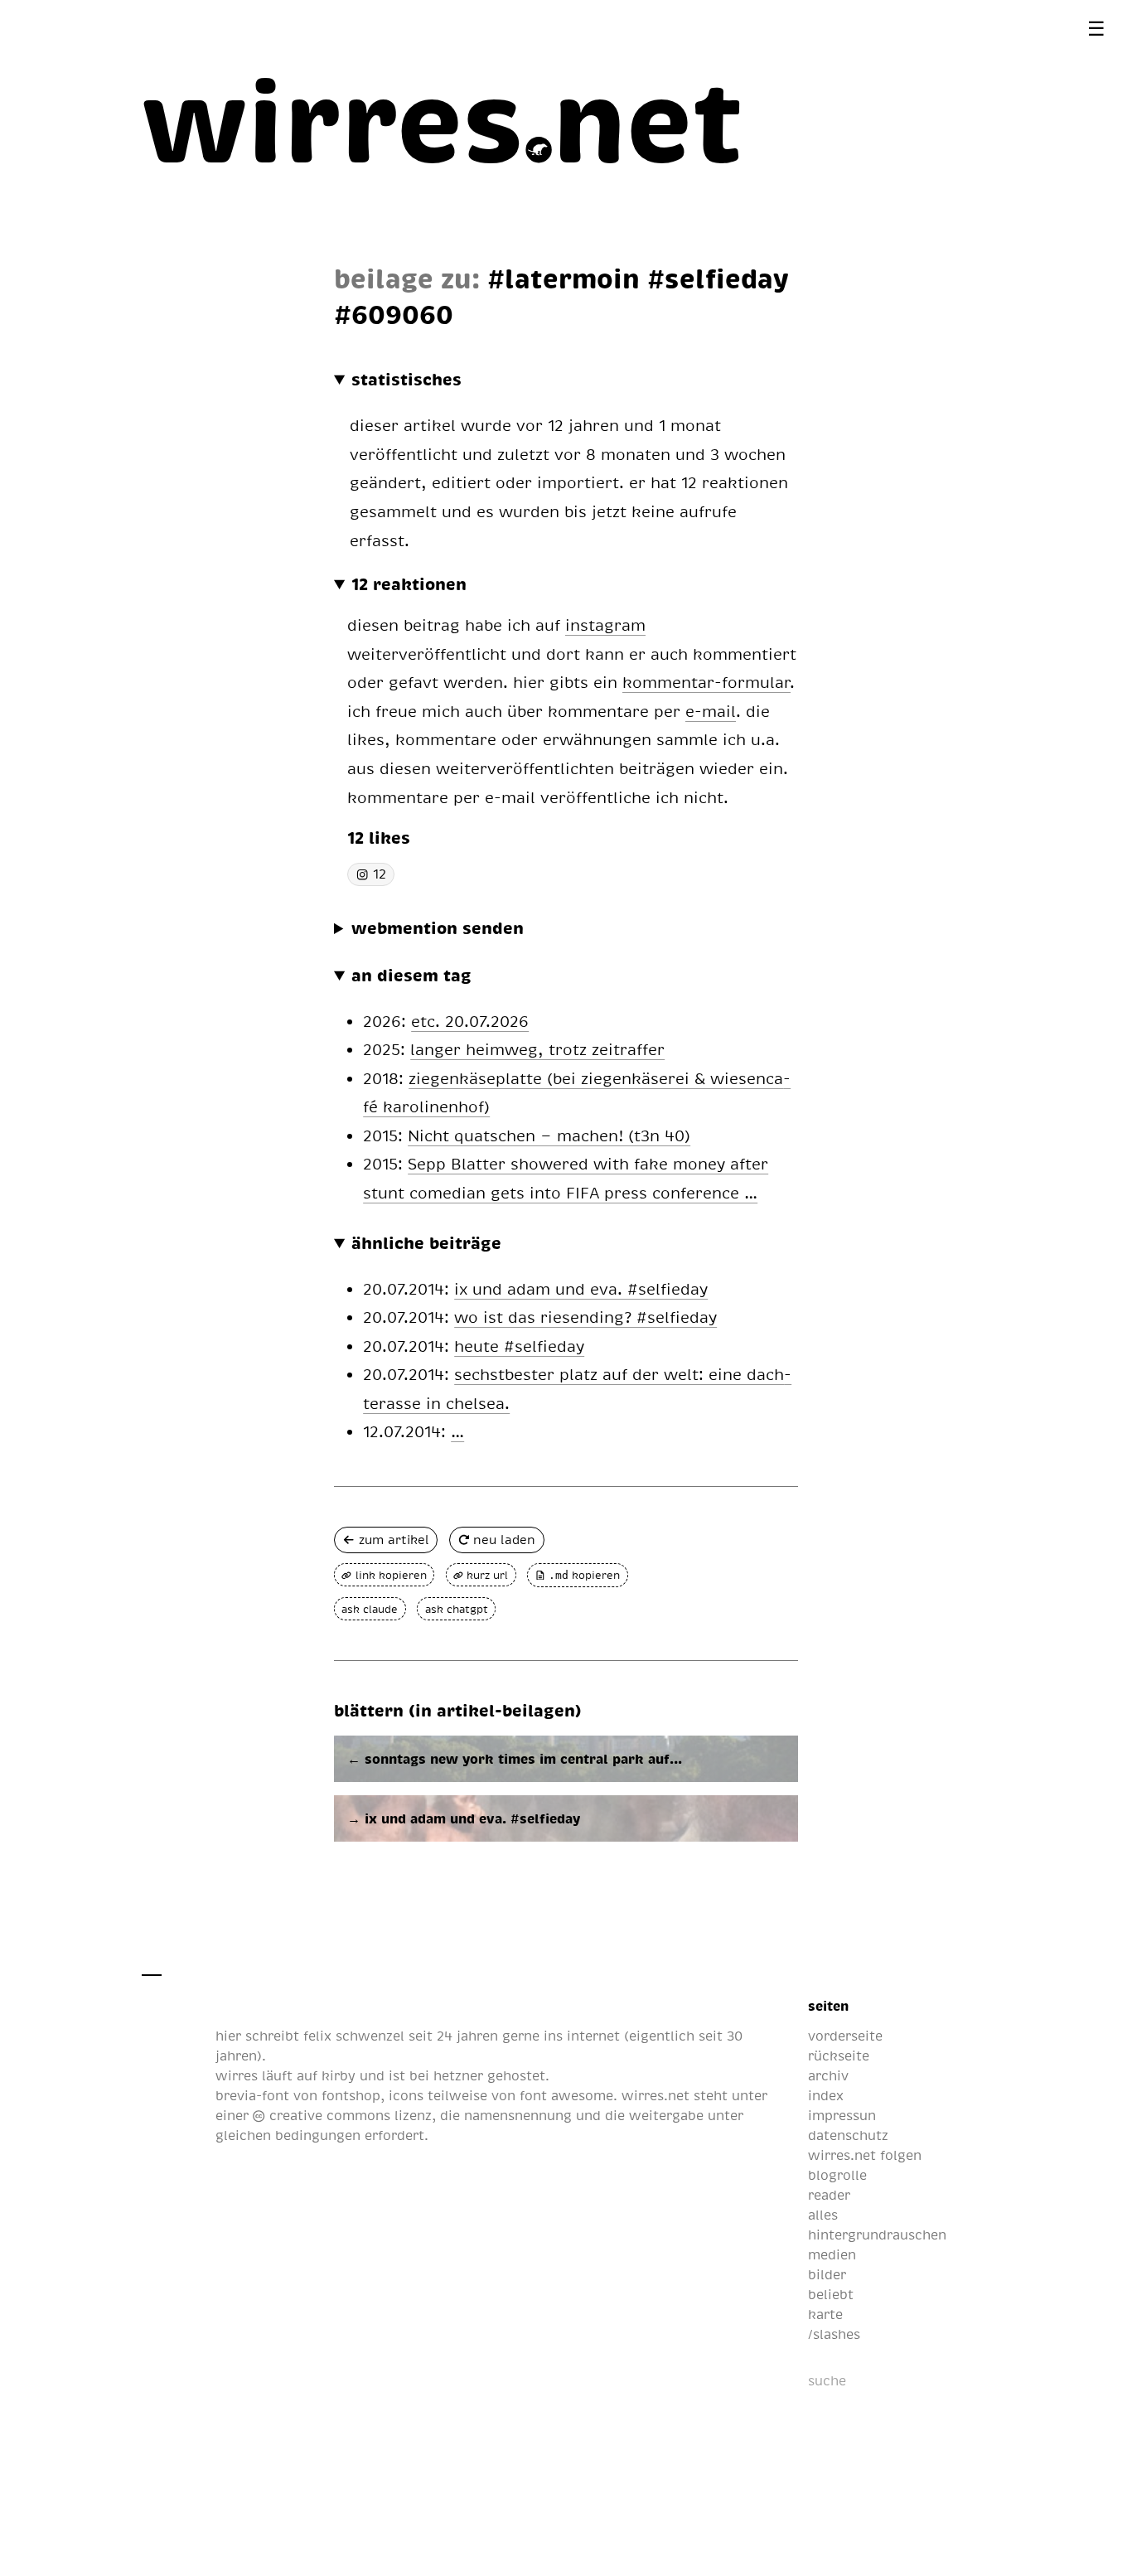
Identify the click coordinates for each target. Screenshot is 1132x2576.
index (826, 2095)
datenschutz (848, 2135)
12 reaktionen (409, 583)
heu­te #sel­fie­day (519, 1346)
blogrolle (837, 2175)
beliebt (831, 2294)
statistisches (406, 379)
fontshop (351, 2095)
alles (823, 2215)
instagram (605, 625)
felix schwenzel (354, 2036)
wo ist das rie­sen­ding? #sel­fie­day (585, 1317)
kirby (339, 2075)
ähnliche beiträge (426, 1242)
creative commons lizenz (348, 2115)
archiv (828, 2075)
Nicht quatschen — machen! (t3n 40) (549, 1135)
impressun (842, 2115)
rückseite (839, 2055)
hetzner (458, 2075)
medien (832, 2254)
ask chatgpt (457, 1609)
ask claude (370, 1609)
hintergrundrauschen (877, 2235)
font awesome (566, 2095)
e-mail (711, 711)
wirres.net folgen (865, 2155)
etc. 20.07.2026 (470, 1021)
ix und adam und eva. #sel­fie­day (581, 1288)
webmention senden (438, 927)
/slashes (834, 2334)
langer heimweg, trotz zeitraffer (537, 1049)
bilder (827, 2274)
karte (825, 2314)
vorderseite (845, 2036)
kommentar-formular (706, 682)
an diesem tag (411, 975)
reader (829, 2195)
